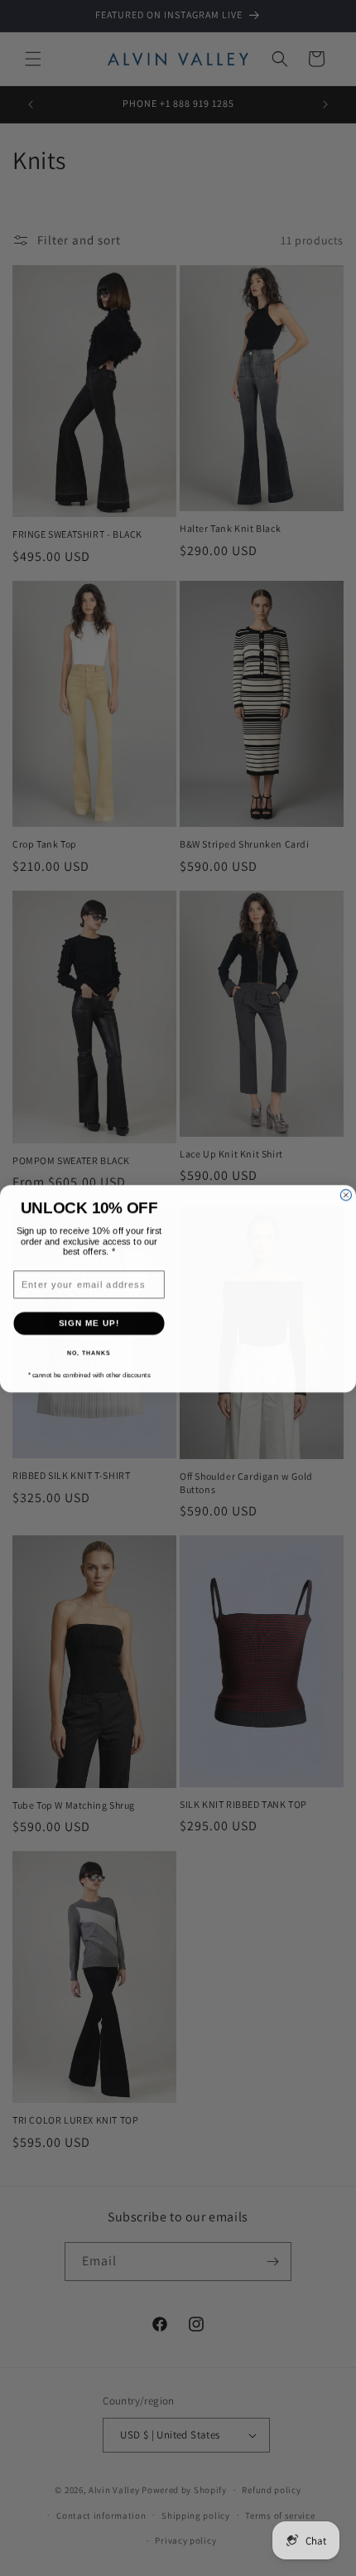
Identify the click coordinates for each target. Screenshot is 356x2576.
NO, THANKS (89, 1352)
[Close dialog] (346, 1163)
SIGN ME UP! (89, 1323)
